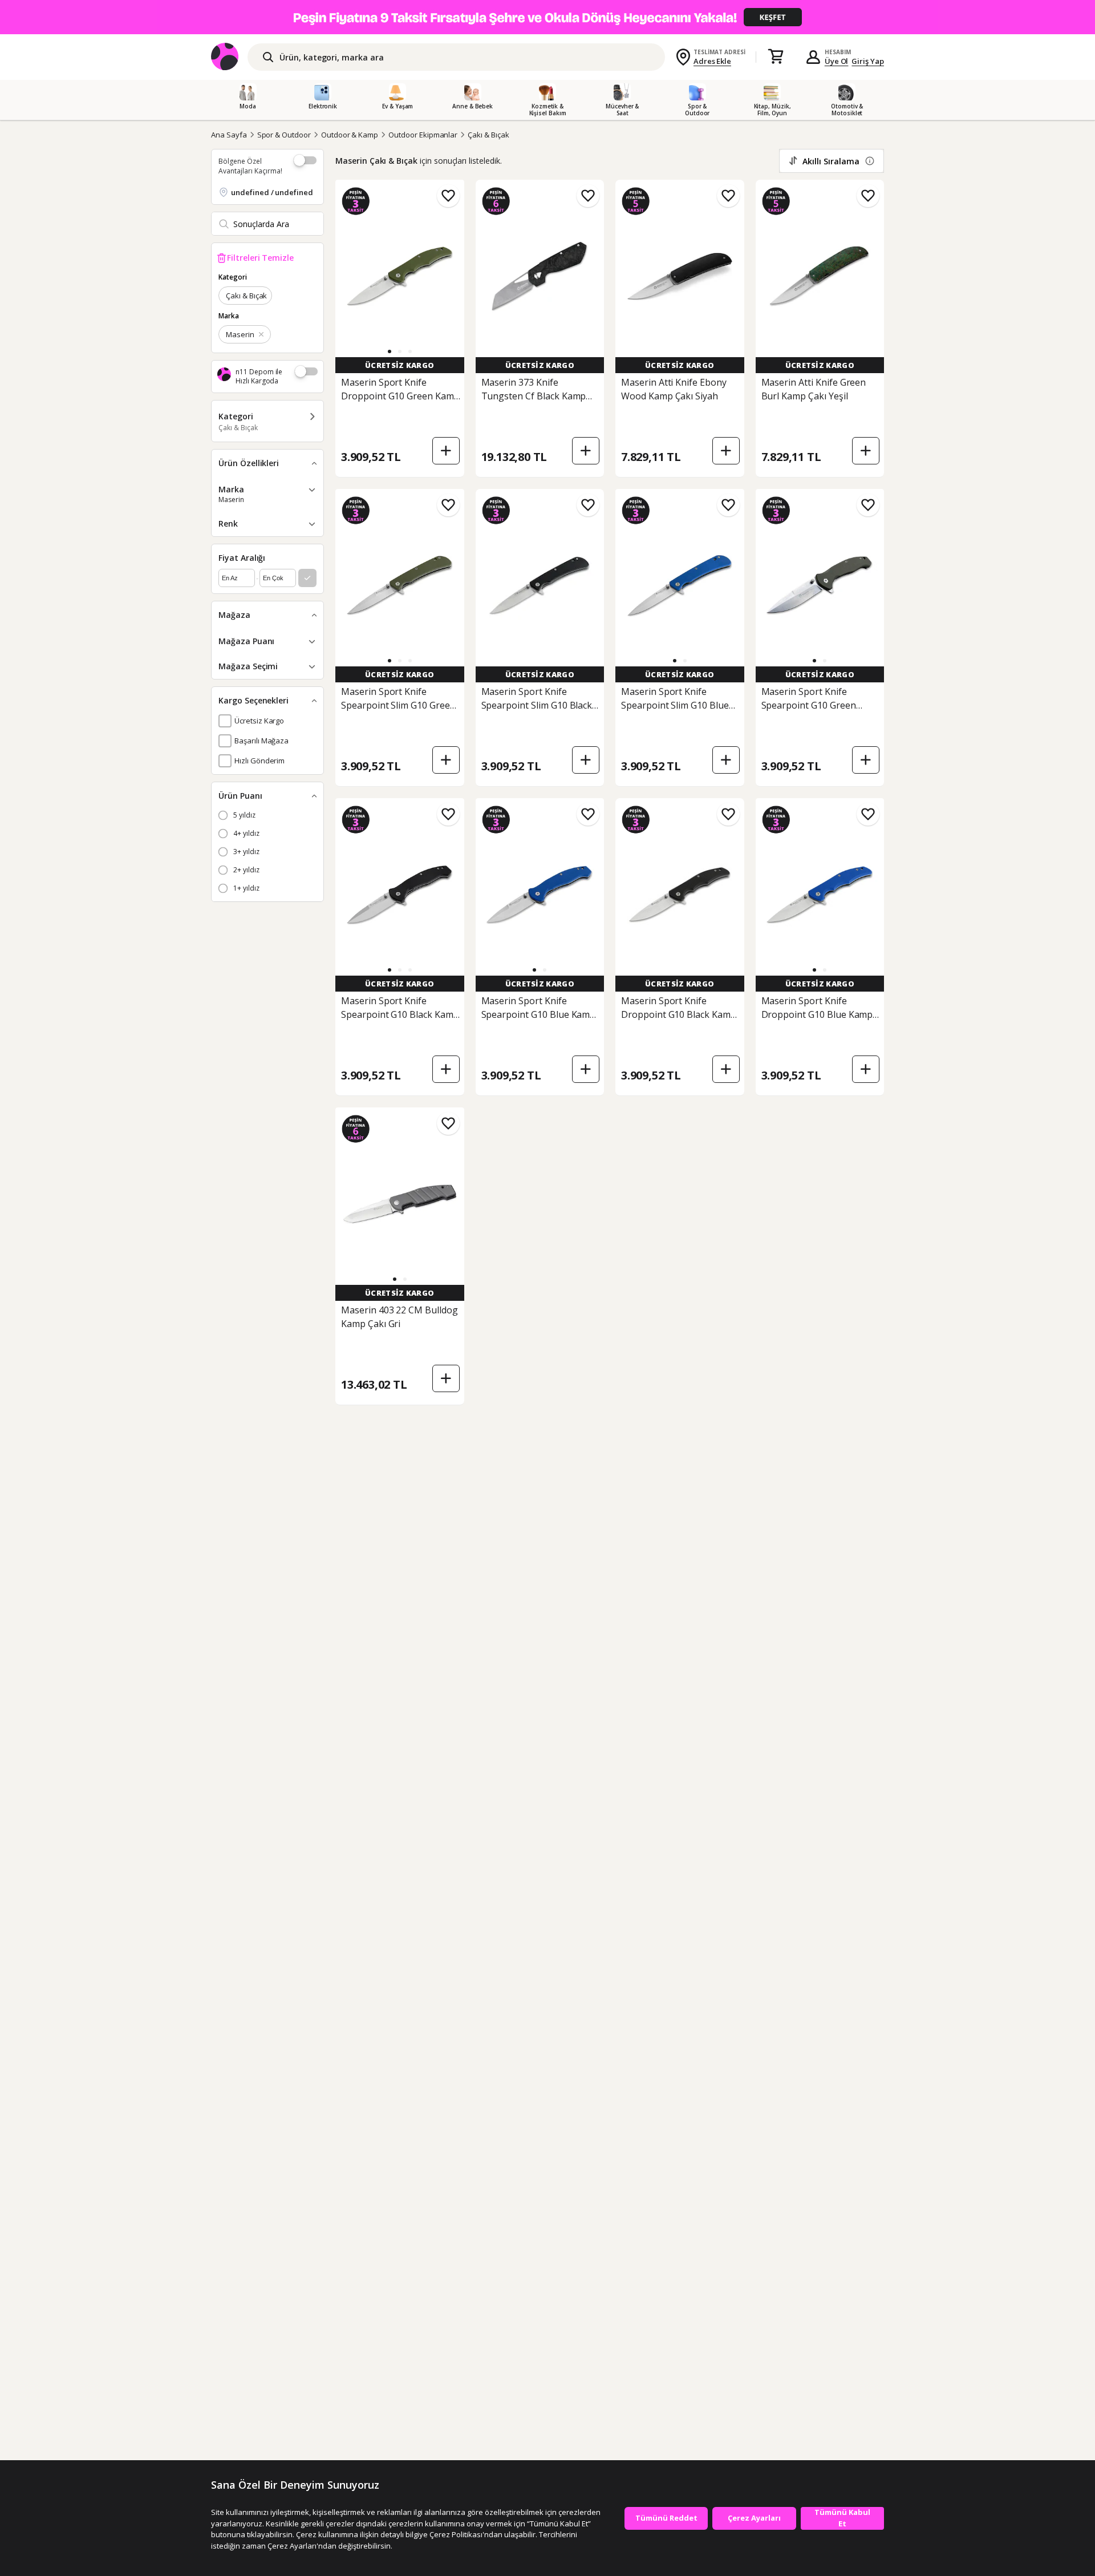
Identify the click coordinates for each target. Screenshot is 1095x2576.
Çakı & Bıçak (488, 135)
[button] (390, 351)
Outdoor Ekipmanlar (423, 135)
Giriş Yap (868, 61)
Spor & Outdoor (284, 135)
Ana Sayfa (229, 135)
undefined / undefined (272, 192)
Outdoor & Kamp (350, 135)
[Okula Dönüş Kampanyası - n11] (547, 17)
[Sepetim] (776, 57)
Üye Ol (837, 61)
